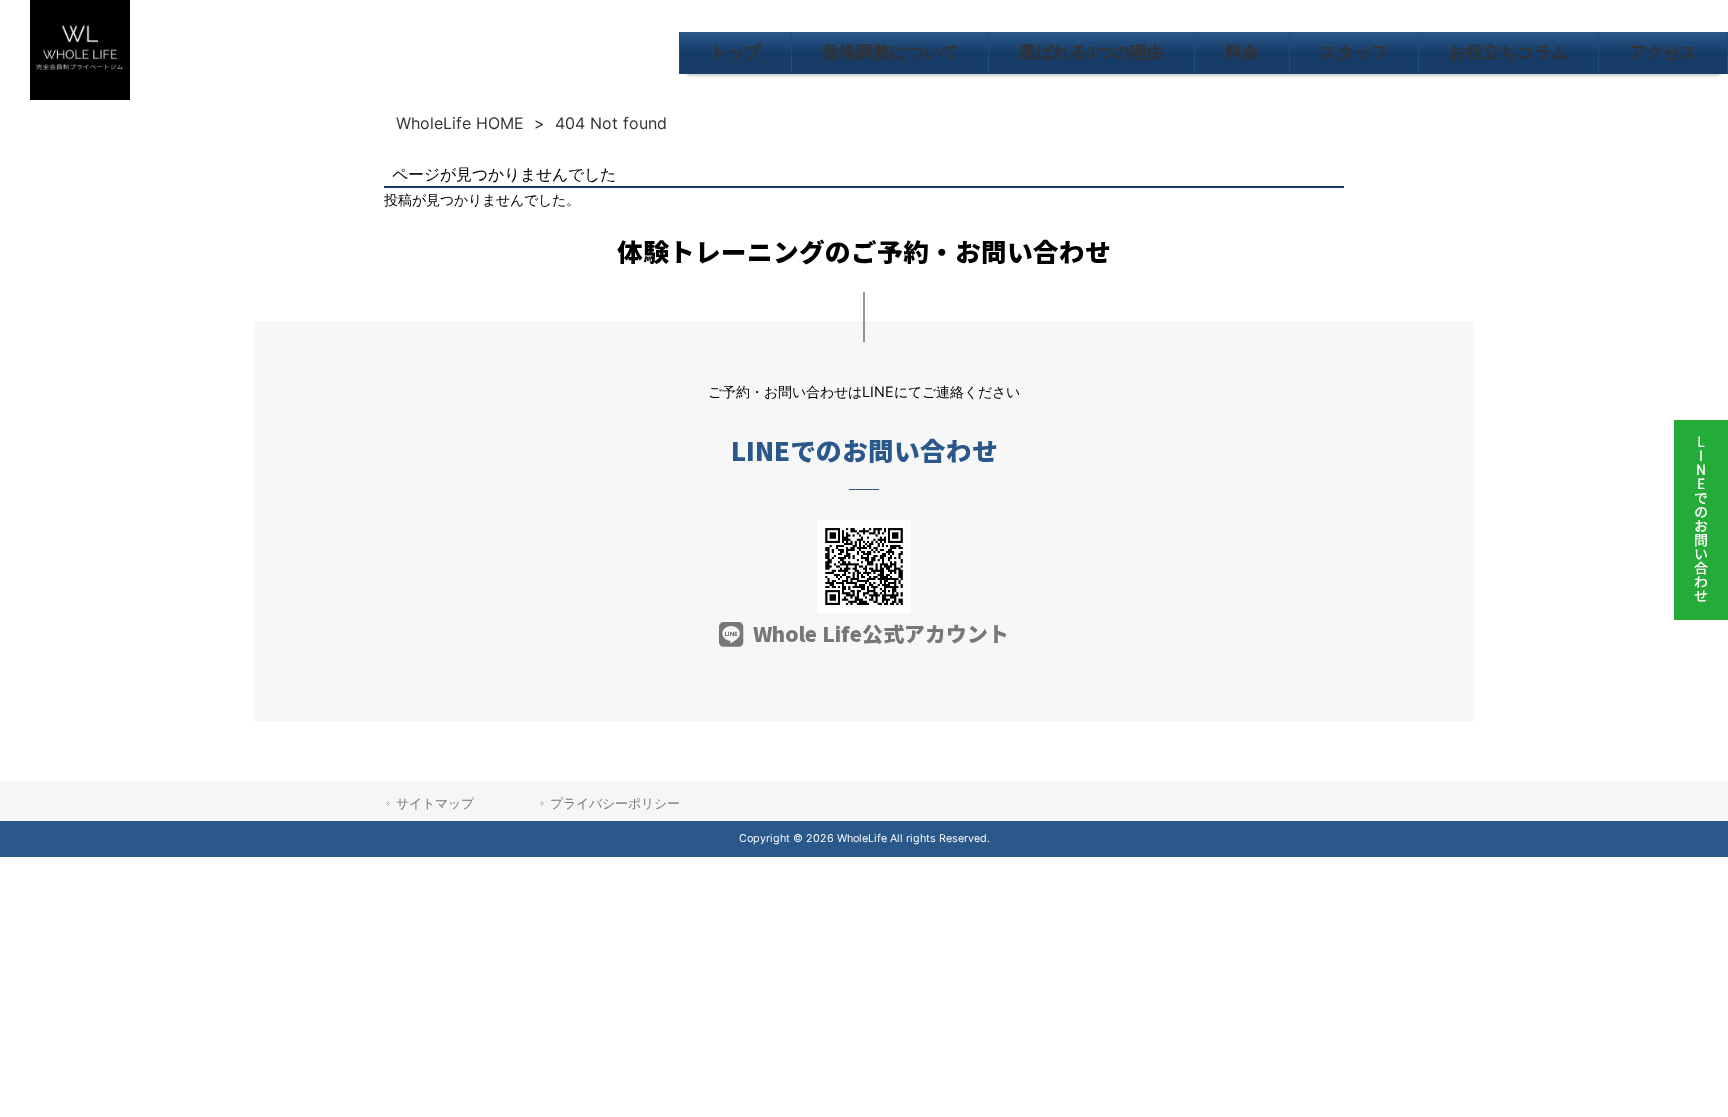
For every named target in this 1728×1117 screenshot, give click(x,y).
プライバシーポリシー (615, 803)
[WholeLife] (80, 94)
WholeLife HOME (460, 123)
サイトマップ (435, 803)
